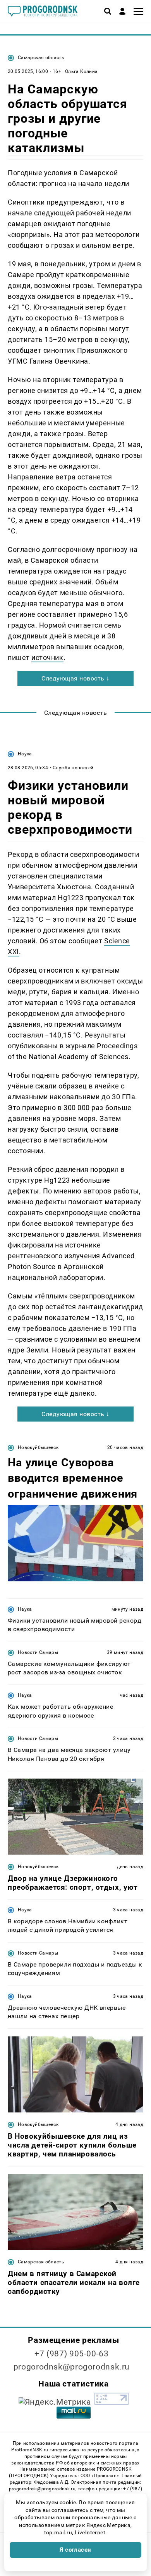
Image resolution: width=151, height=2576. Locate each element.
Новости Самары (38, 1652)
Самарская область (41, 58)
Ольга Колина (81, 71)
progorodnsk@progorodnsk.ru (72, 2367)
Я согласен (75, 2550)
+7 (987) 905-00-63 (71, 2354)
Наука (25, 754)
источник (47, 658)
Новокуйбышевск (38, 1447)
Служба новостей (73, 768)
